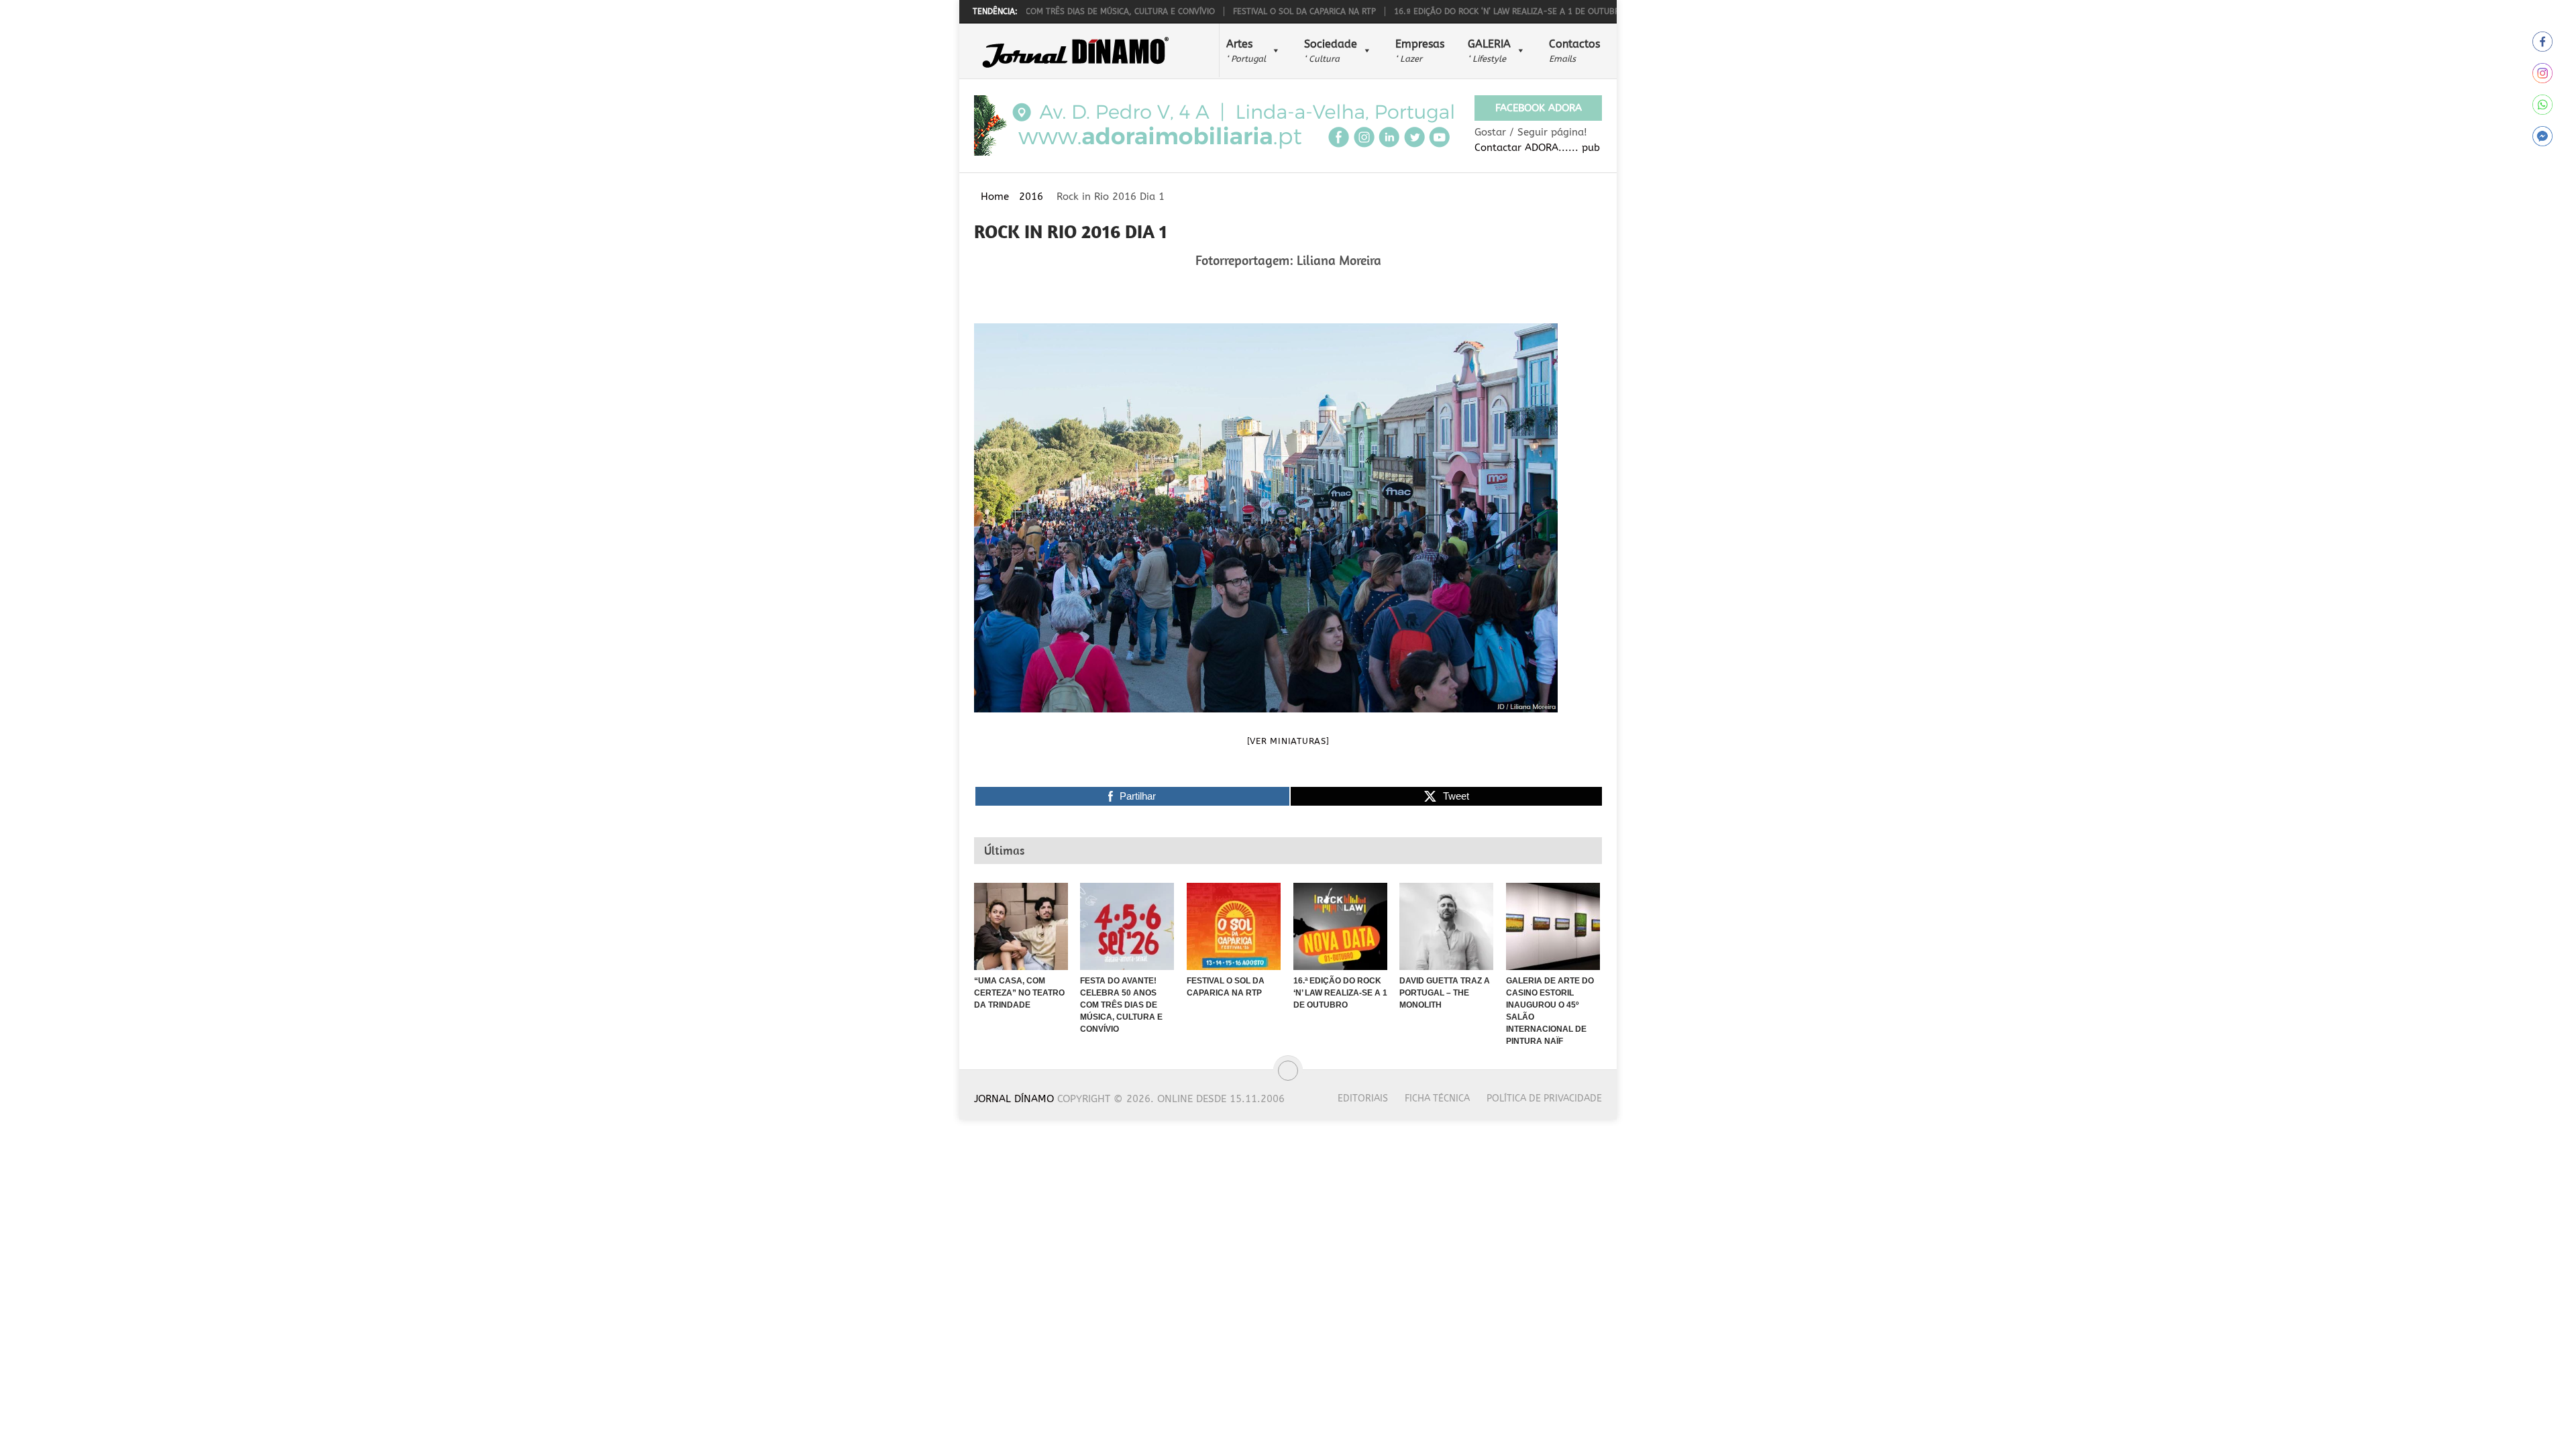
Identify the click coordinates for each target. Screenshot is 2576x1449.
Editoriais (1363, 1098)
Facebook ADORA (1539, 108)
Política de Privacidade (1544, 1098)
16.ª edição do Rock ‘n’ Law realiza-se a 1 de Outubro (1448, 11)
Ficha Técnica (1437, 1098)
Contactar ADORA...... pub (1537, 148)
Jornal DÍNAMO (1014, 1099)
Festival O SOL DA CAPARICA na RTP (1243, 11)
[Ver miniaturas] (1288, 741)
